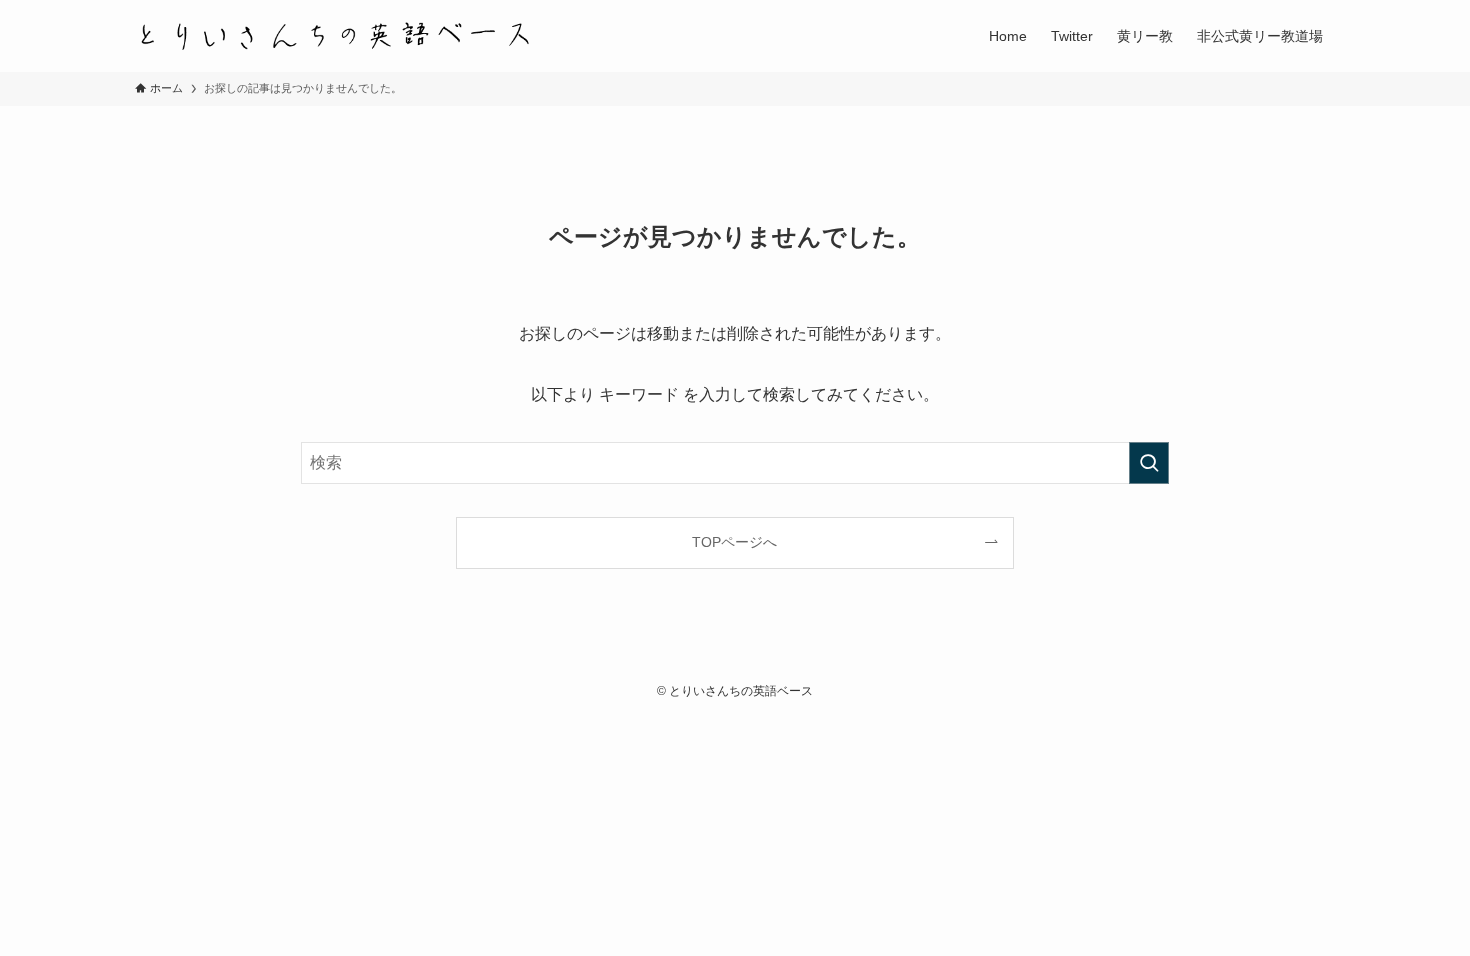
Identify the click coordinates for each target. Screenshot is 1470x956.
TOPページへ (734, 542)
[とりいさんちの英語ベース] (335, 36)
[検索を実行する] (1149, 463)
